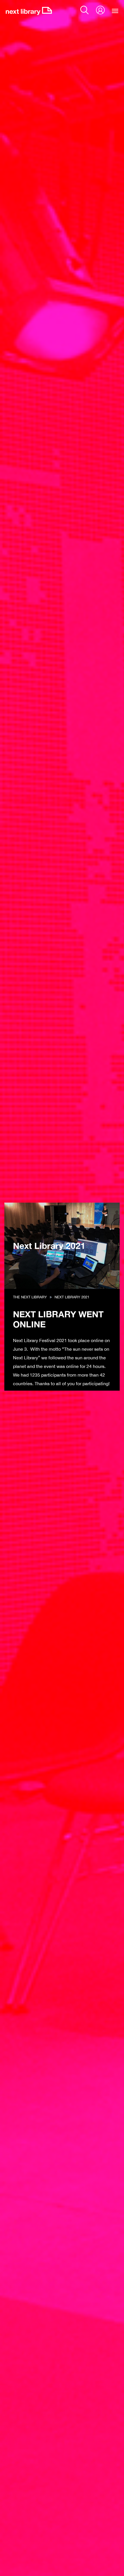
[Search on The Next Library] (84, 10)
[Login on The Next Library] (100, 10)
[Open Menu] (115, 11)
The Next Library (30, 1297)
